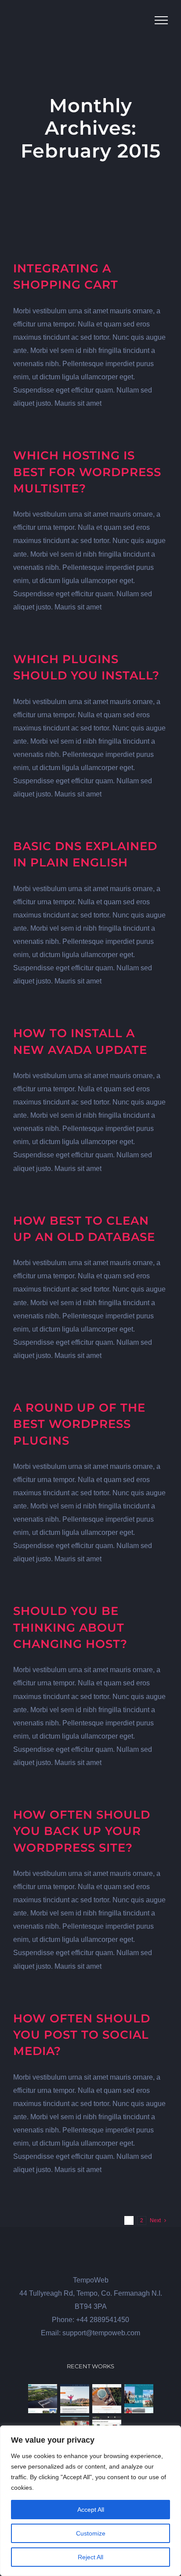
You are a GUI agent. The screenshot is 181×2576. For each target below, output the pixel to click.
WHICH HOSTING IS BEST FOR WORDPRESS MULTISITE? (87, 472)
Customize (91, 2533)
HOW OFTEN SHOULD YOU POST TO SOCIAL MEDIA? (82, 2035)
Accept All (91, 2510)
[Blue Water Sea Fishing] (139, 2399)
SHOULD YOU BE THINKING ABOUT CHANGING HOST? (70, 1627)
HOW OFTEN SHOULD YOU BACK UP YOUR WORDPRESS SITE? (82, 1831)
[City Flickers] (74, 2399)
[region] (90, 2501)
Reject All (90, 2557)
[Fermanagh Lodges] (42, 2399)
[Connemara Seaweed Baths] (107, 2399)
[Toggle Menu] (161, 20)
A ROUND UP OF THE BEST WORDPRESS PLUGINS (79, 1424)
